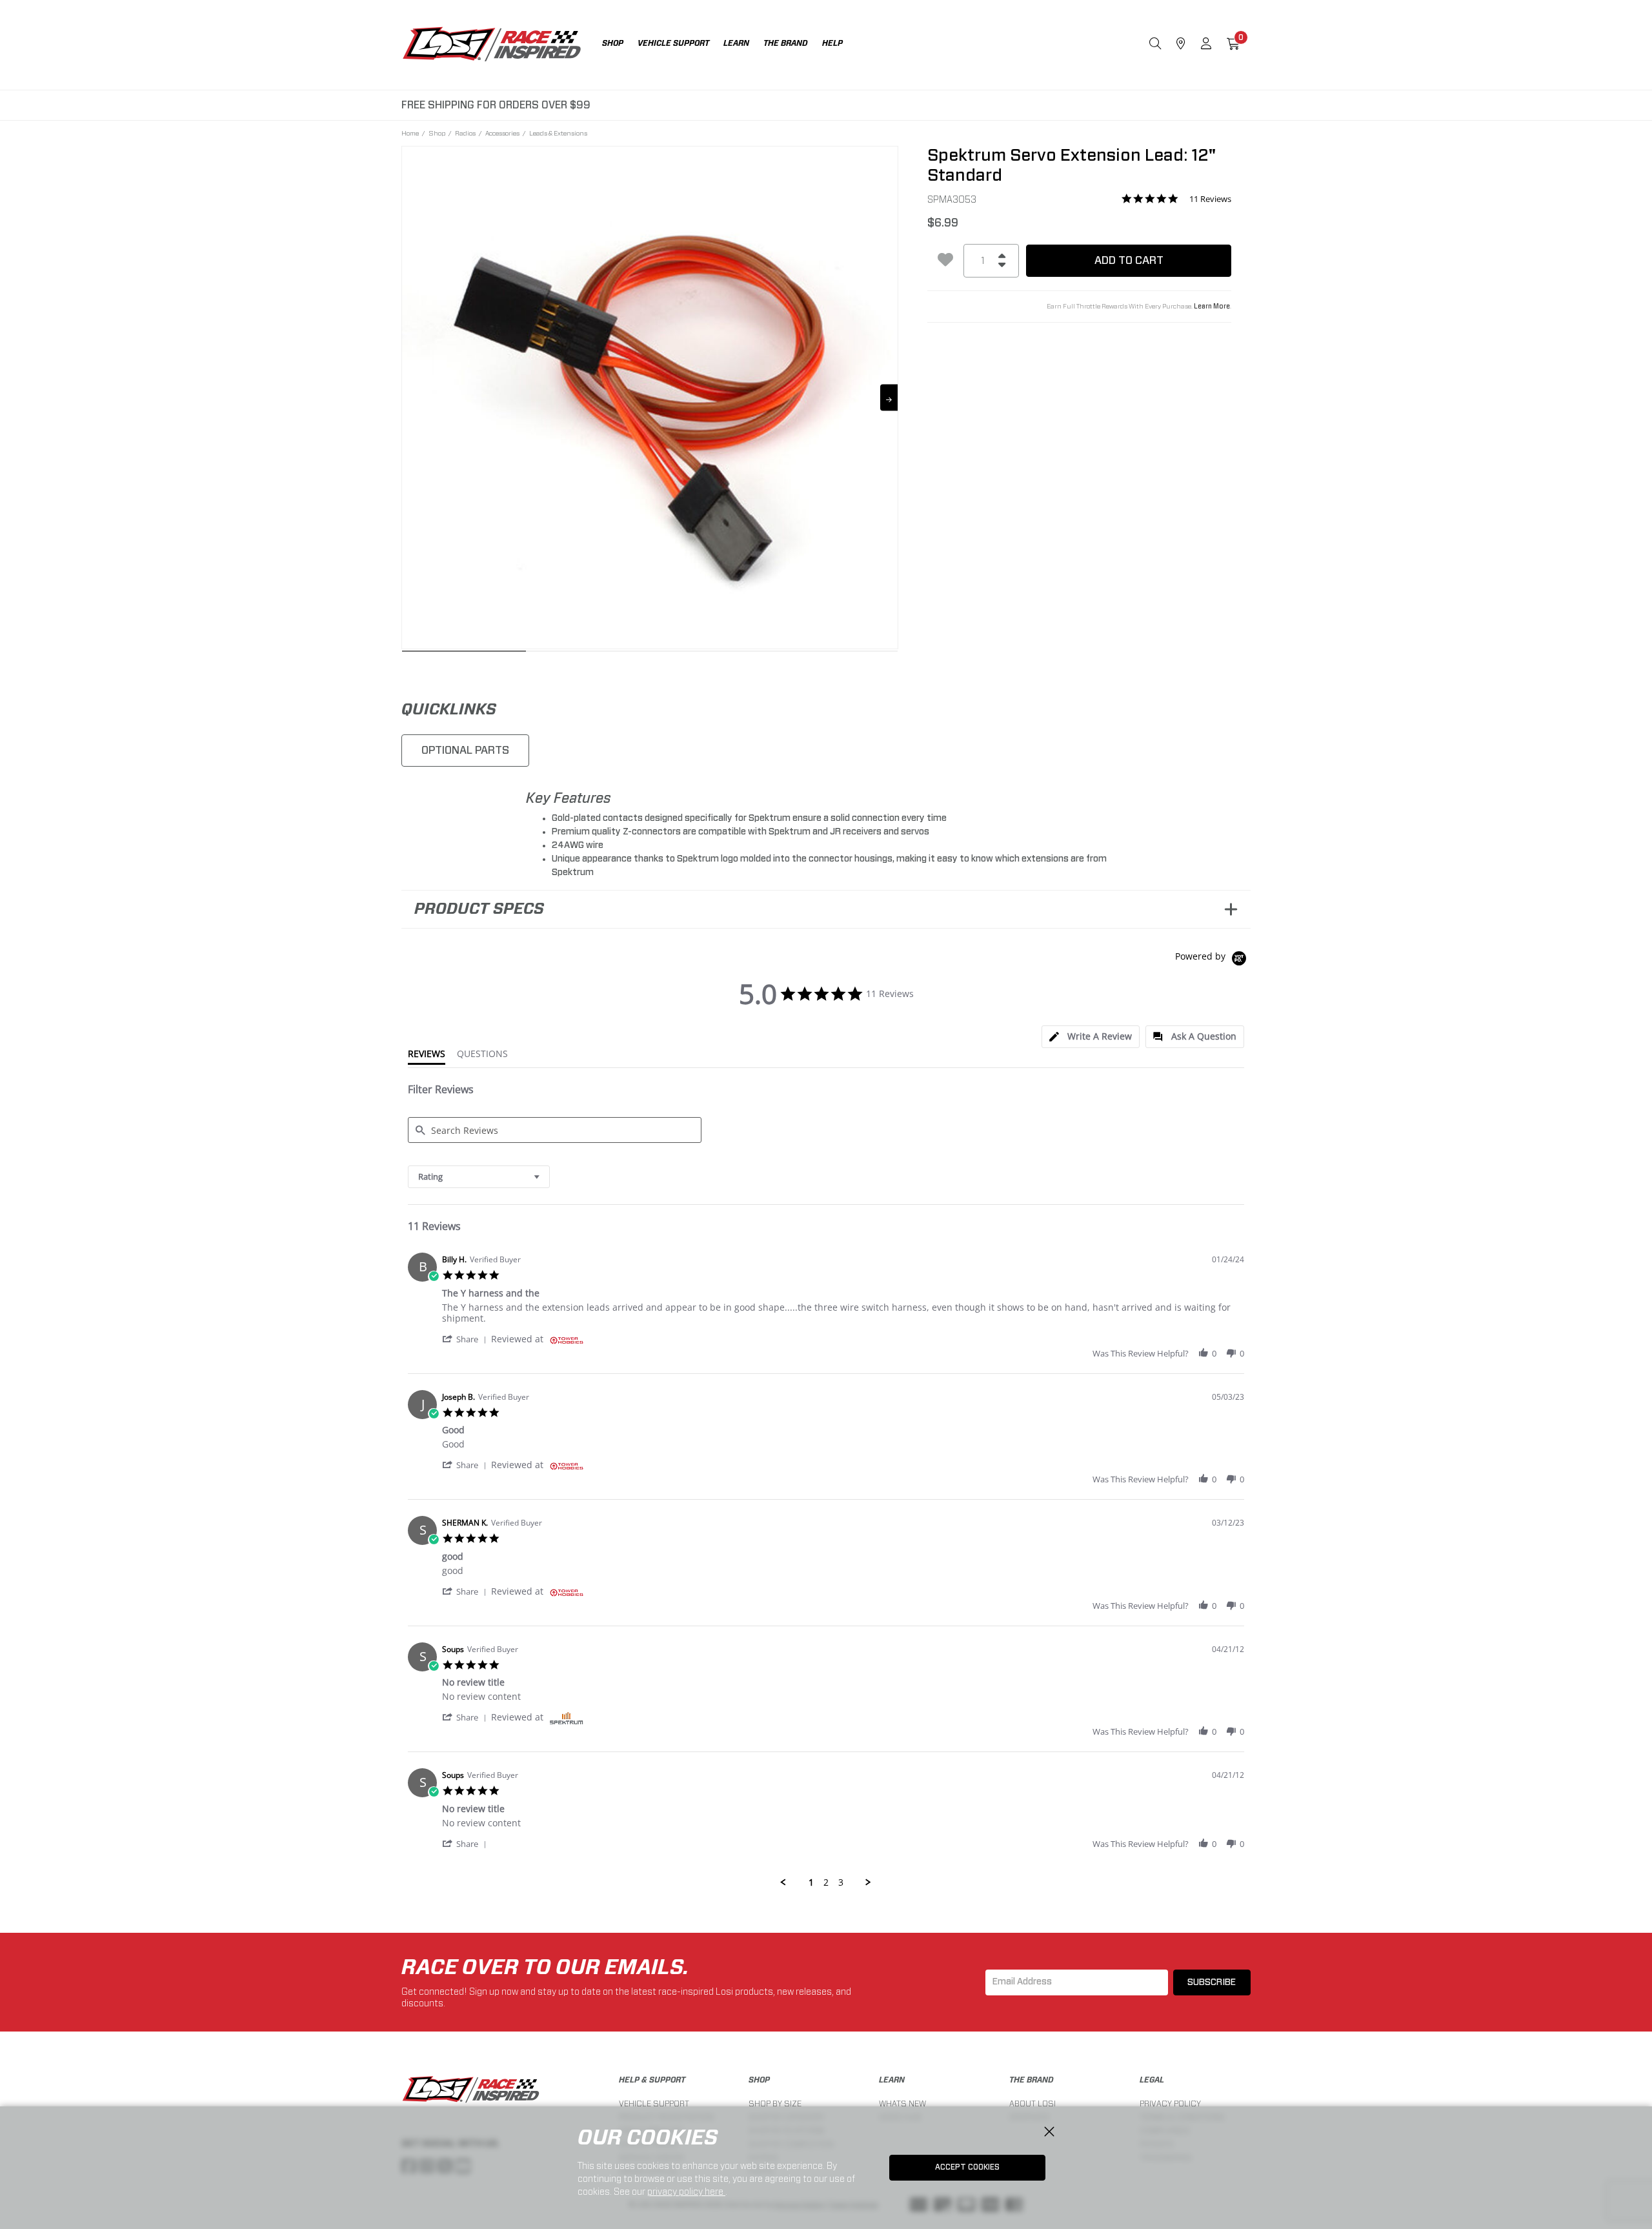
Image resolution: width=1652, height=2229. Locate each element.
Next (889, 398)
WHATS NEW (902, 2103)
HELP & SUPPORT (652, 2080)
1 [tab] (464, 654)
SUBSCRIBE (1212, 1982)
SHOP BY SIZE (775, 2103)
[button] (467, 1339)
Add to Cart (1129, 260)
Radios (465, 133)
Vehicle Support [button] (673, 43)
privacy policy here (686, 2192)
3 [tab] (712, 654)
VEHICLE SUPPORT (654, 2103)
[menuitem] (620, 45)
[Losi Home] (492, 45)
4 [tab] (836, 654)
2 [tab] (588, 654)
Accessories (502, 133)
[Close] (1049, 2132)
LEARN (892, 2080)
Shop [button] (613, 43)
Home (410, 133)
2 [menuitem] (826, 1882)
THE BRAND (1032, 2080)
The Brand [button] (786, 43)
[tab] (1091, 1037)
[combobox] (479, 1177)
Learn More (1212, 307)
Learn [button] (736, 43)
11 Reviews (1210, 199)
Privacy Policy (1170, 2103)
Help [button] (832, 43)
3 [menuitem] (841, 1882)
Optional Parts (465, 750)
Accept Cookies (967, 2167)
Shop (437, 133)
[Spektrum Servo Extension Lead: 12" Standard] (650, 395)
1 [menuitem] (811, 1882)
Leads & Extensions (558, 133)
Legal (1152, 2080)
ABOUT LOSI (1032, 2103)
